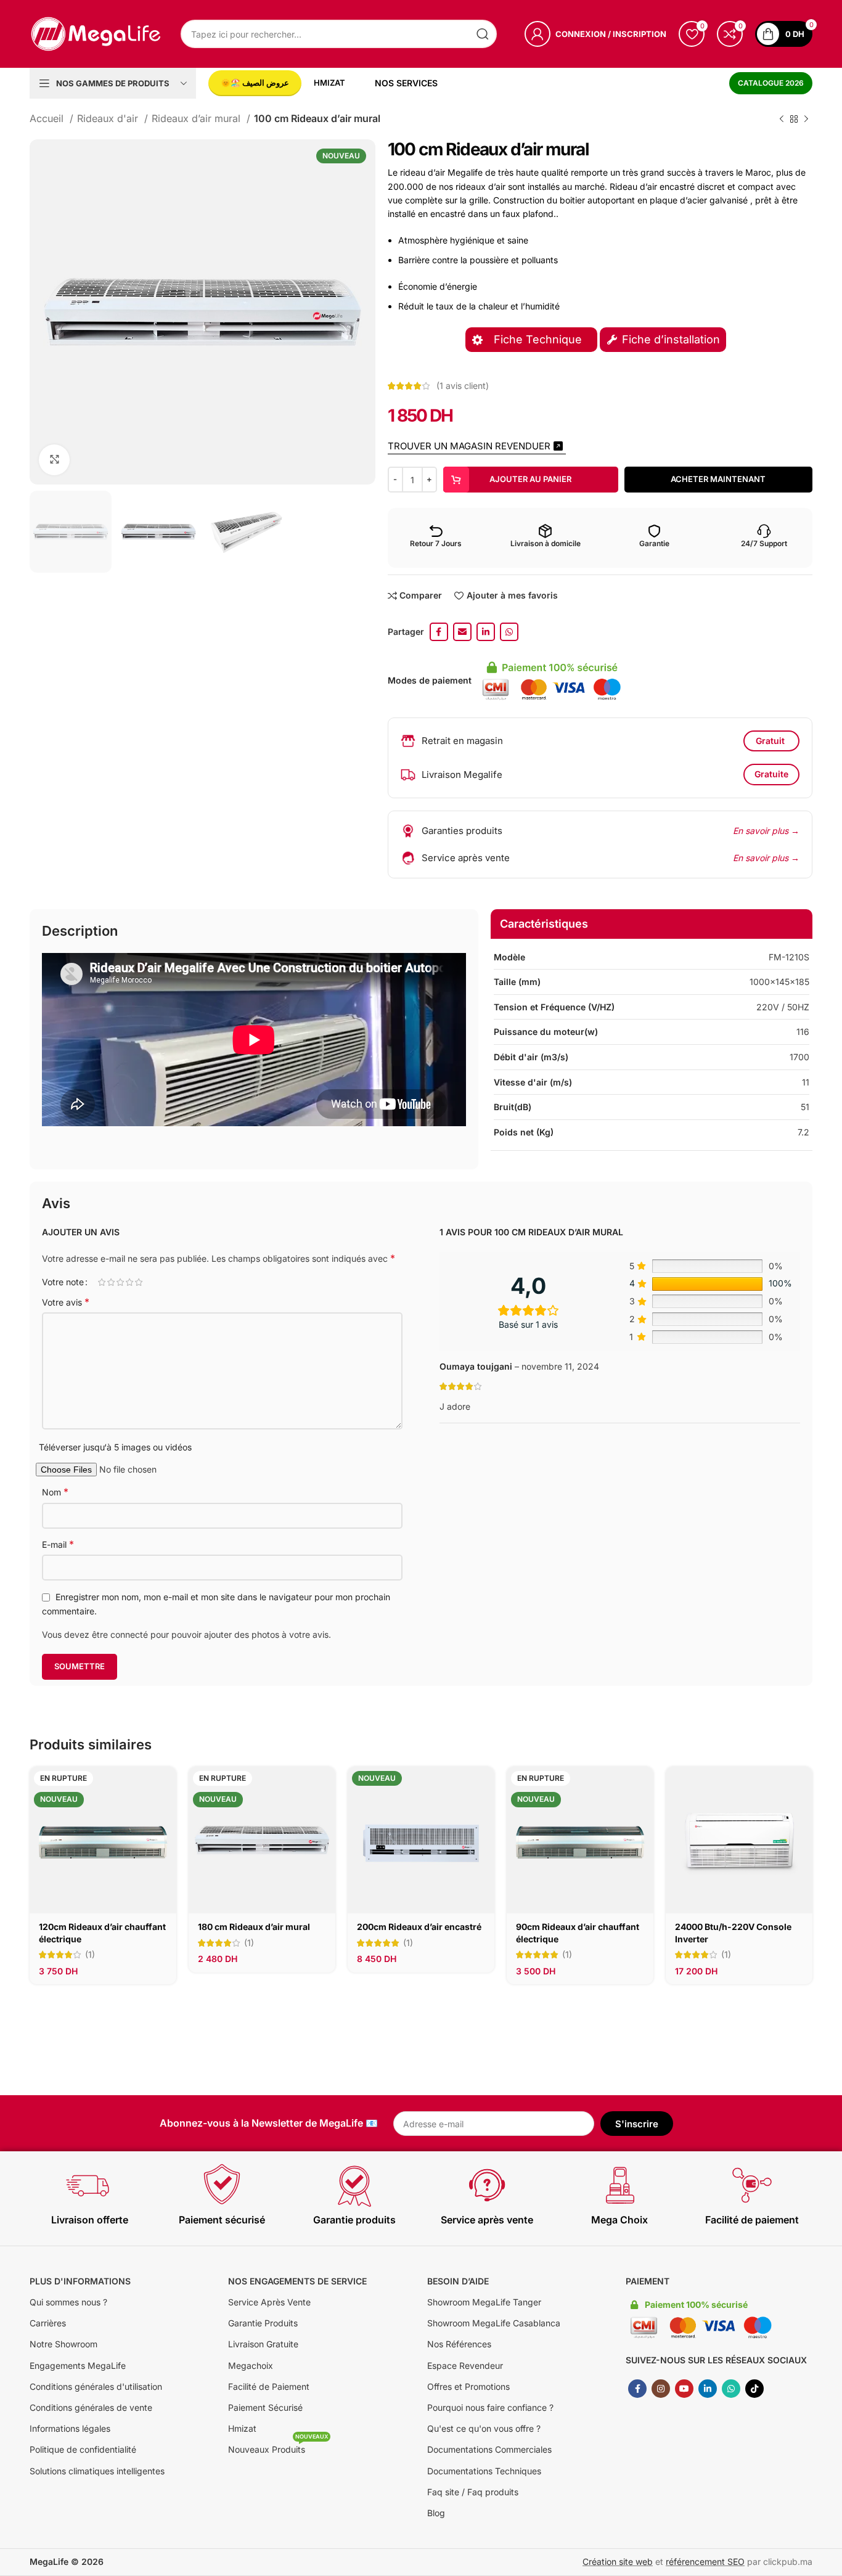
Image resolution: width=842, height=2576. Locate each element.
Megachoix (251, 2365)
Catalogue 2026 (771, 83)
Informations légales (70, 2428)
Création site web (618, 2562)
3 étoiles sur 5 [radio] (120, 1282)
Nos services (406, 83)
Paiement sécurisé (222, 2220)
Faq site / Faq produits (473, 2492)
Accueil (48, 118)
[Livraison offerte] (89, 2185)
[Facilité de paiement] (752, 2185)
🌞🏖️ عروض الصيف (255, 83)
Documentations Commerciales (489, 2449)
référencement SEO (705, 2562)
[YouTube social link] (684, 2389)
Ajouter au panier (530, 479)
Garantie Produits (263, 2323)
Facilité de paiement (752, 2220)
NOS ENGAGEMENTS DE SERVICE (297, 2281)
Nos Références (459, 2344)
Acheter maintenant (718, 479)
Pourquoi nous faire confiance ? (490, 2407)
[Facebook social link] (439, 632)
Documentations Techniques (484, 2471)
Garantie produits (354, 2220)
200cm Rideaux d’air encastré (419, 1927)
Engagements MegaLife (78, 2365)
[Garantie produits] (354, 2185)
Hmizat (242, 2428)
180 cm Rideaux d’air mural (254, 1927)
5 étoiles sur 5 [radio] (138, 1282)
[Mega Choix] (619, 2185)
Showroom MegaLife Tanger (484, 2302)
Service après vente (487, 2220)
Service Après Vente (269, 2302)
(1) (90, 1955)
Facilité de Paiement (269, 2386)
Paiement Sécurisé (265, 2407)
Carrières (48, 2323)
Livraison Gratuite (263, 2344)
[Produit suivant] (806, 119)
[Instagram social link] (661, 2389)
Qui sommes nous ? (68, 2302)
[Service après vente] (487, 2185)
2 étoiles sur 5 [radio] (111, 1282)
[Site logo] (96, 33)
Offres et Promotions (468, 2386)
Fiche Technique (539, 339)
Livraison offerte (90, 2220)
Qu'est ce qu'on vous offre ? (484, 2428)
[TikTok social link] (754, 2389)
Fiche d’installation (671, 339)
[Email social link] (462, 632)
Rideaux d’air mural (198, 118)
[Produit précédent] (782, 119)
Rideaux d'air (109, 118)
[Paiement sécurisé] (222, 2185)
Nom (55, 1492)
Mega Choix (619, 2220)
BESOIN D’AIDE (458, 2281)
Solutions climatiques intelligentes (97, 2471)
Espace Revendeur (465, 2365)
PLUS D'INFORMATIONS (80, 2281)
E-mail (58, 1544)
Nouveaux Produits (278, 2447)
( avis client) (463, 386)
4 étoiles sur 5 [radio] (129, 1282)
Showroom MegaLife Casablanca (494, 2323)
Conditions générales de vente (91, 2407)
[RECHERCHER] (483, 34)
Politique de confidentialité (83, 2449)
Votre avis (66, 1302)
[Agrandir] (54, 460)
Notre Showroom (63, 2344)
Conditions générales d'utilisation (96, 2386)
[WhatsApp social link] (509, 632)
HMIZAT (329, 83)
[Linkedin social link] (486, 632)
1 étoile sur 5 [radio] (101, 1282)
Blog (436, 2513)
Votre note (63, 1282)
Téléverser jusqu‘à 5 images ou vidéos (115, 1447)
